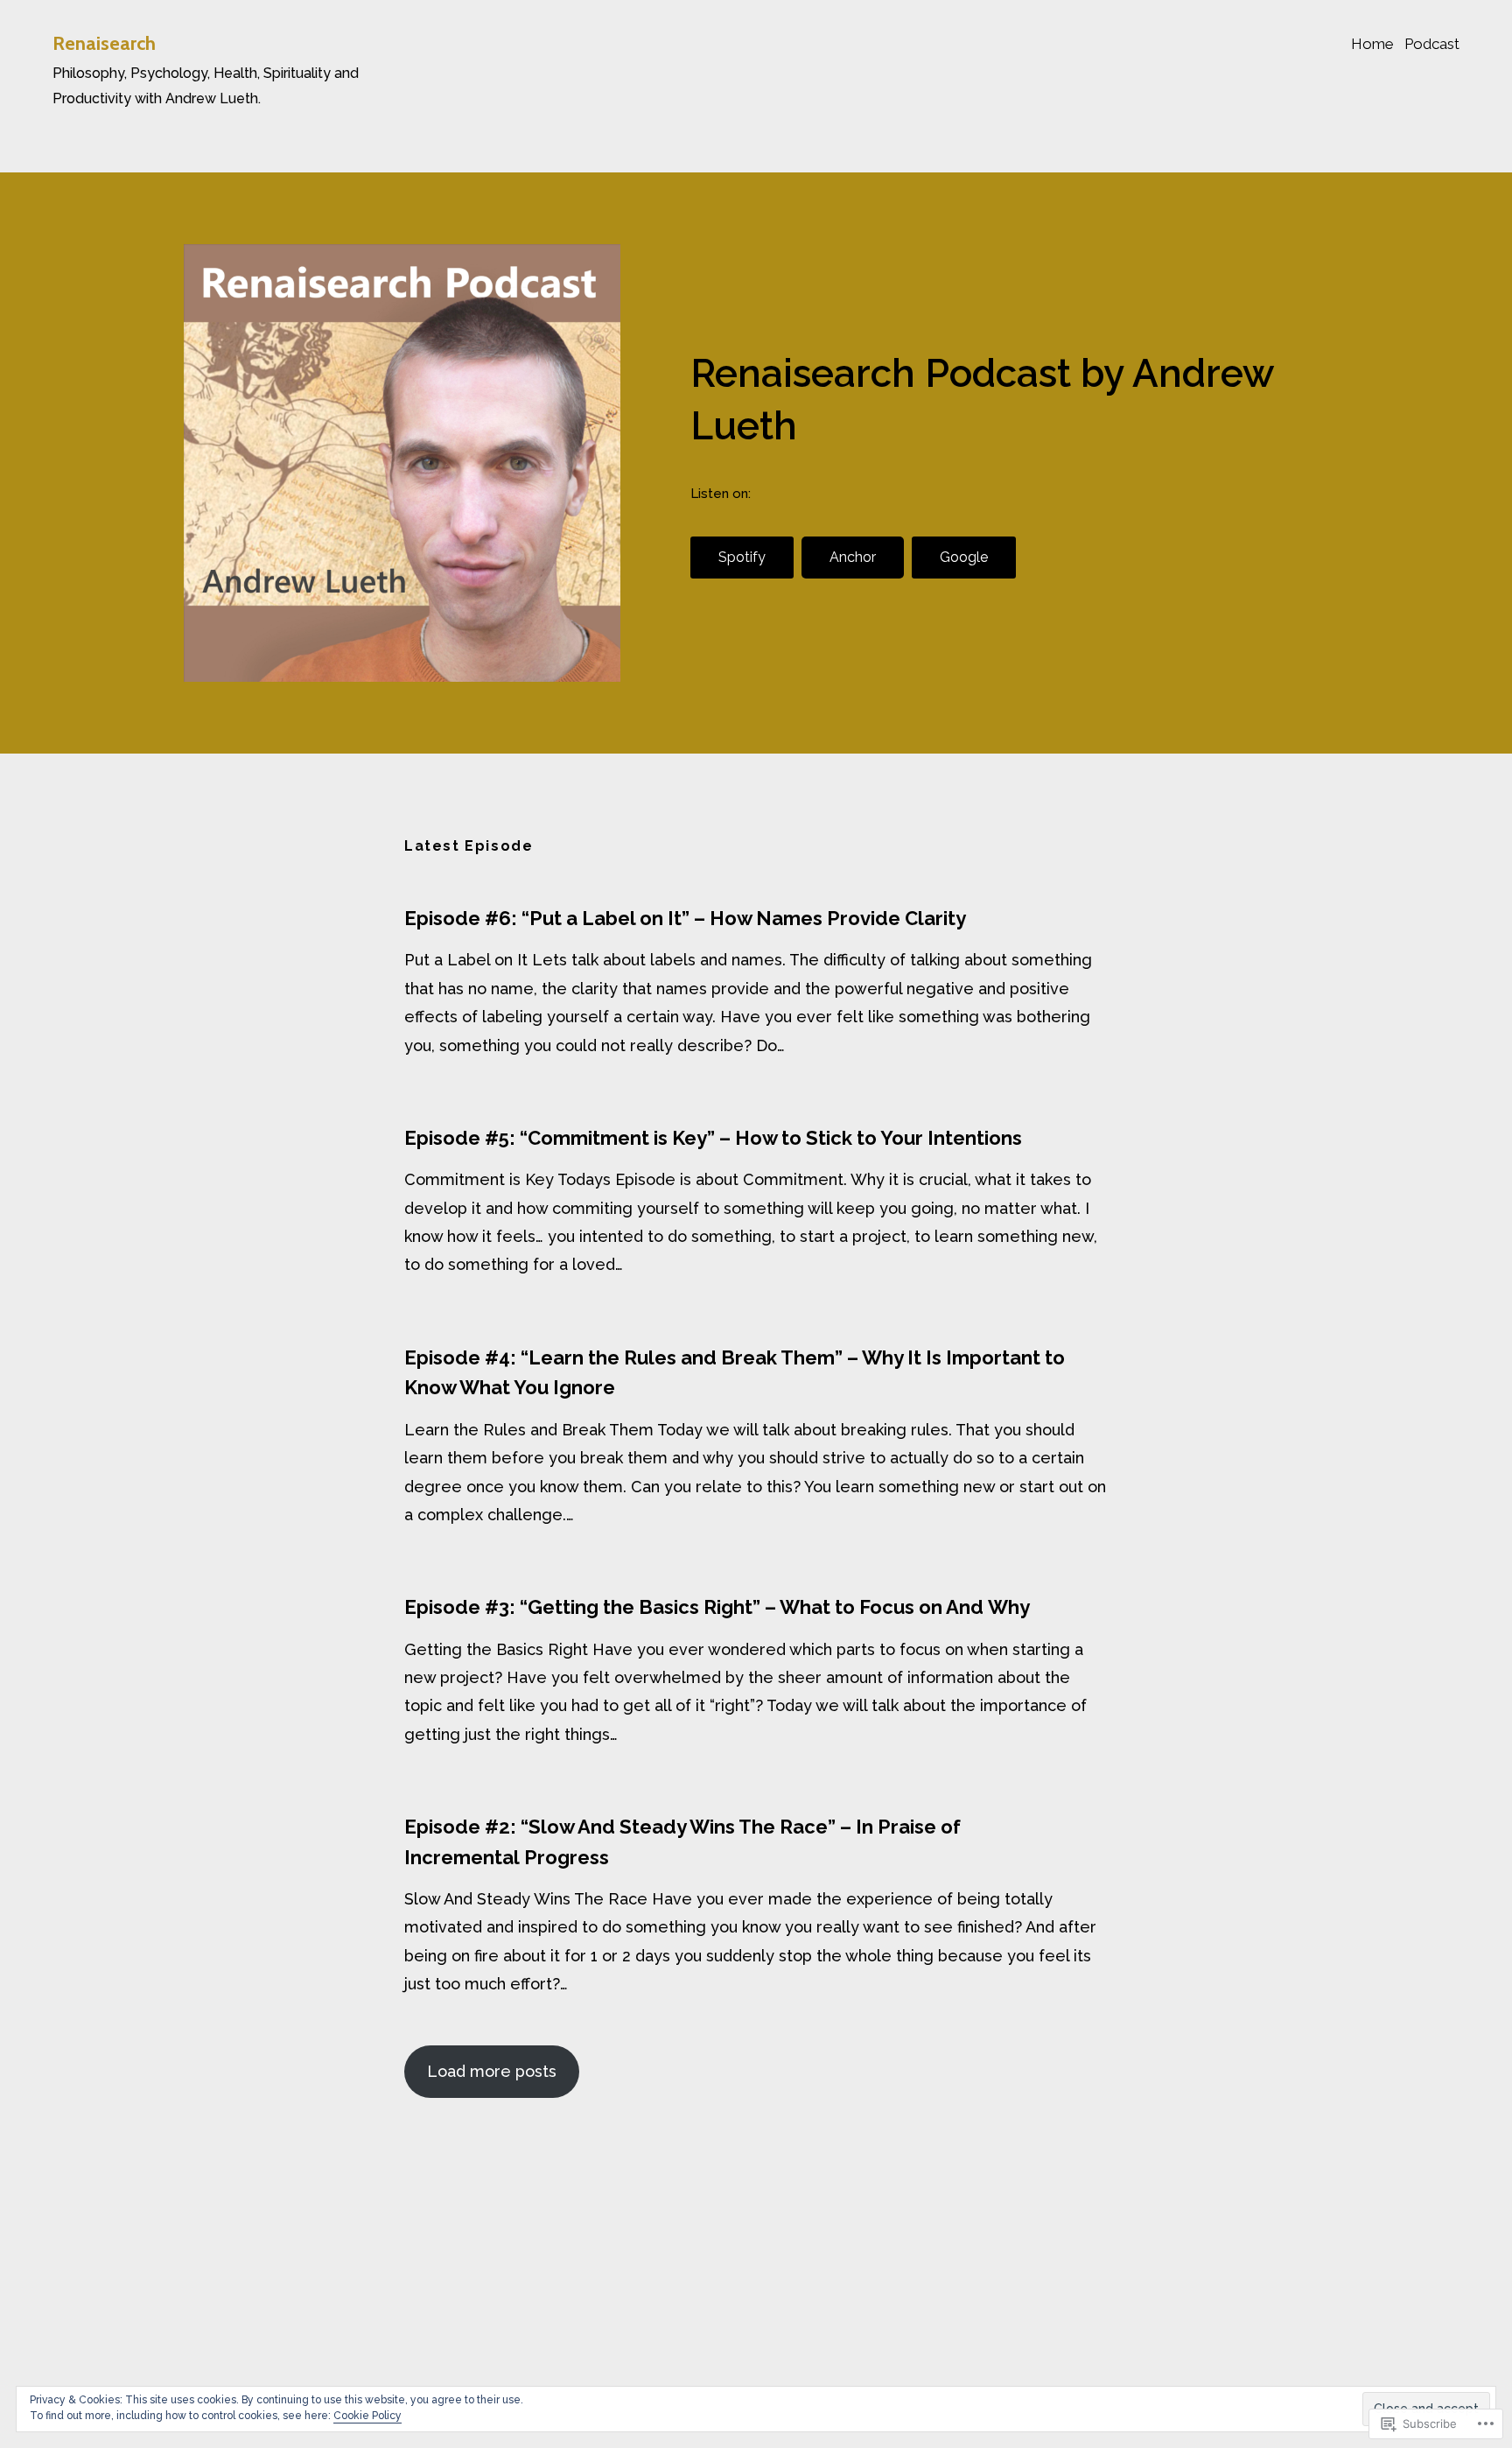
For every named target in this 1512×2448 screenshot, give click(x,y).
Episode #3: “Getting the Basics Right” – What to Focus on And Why (717, 1607)
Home (1372, 44)
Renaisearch (104, 43)
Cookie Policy (367, 2416)
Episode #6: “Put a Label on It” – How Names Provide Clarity (685, 918)
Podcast (1432, 44)
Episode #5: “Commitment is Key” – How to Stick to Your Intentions (713, 1138)
